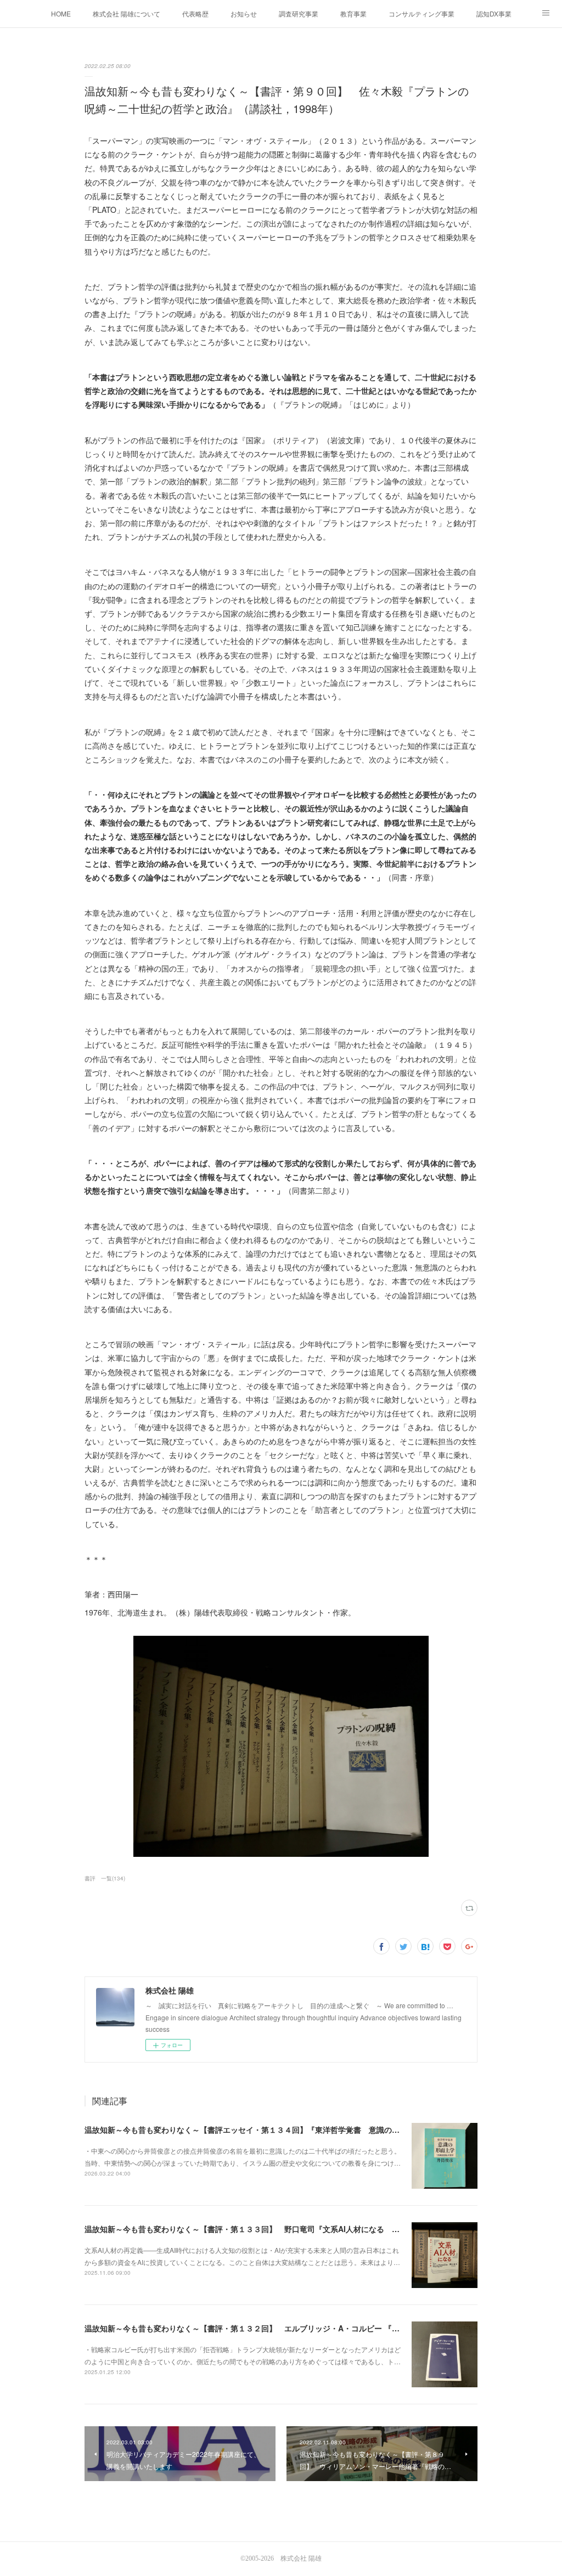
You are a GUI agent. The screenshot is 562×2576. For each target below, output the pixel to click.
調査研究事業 (299, 13)
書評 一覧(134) (105, 1878)
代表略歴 (195, 13)
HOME (61, 13)
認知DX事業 (494, 13)
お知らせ (244, 13)
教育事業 (353, 13)
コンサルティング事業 (421, 13)
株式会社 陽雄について (127, 13)
